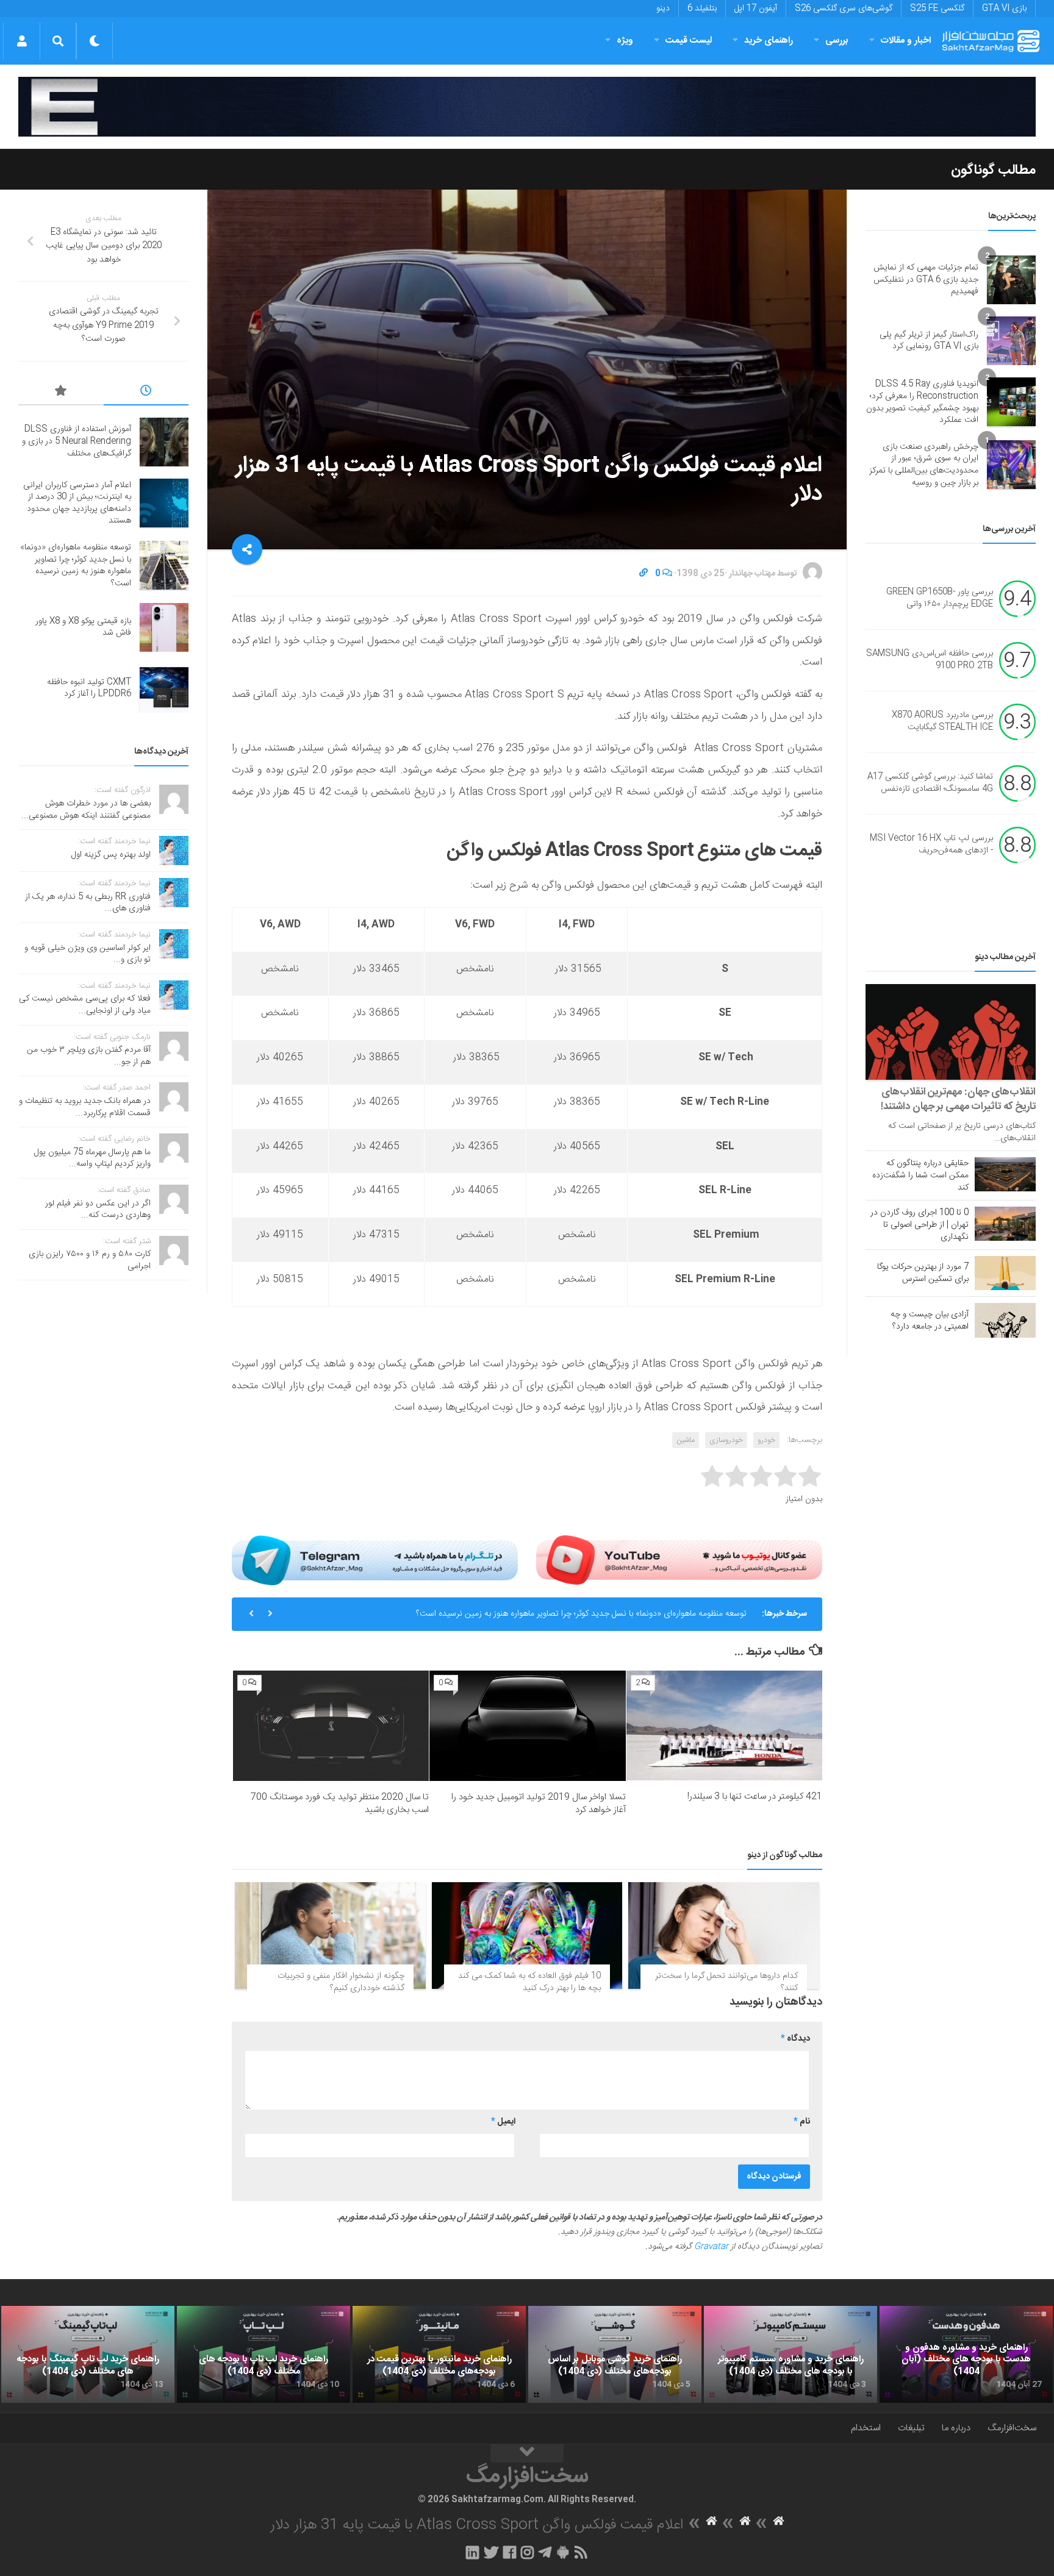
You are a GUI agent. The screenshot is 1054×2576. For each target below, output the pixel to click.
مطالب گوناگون (993, 170)
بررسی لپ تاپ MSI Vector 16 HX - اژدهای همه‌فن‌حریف (931, 845)
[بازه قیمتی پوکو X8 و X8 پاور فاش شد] (164, 627)
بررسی (837, 41)
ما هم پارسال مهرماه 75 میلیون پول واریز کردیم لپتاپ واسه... (92, 1158)
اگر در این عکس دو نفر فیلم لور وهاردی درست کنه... (98, 1210)
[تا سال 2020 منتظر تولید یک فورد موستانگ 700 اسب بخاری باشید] (331, 1726)
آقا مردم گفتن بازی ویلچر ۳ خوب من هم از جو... (89, 1056)
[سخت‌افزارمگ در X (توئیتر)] (491, 2552)
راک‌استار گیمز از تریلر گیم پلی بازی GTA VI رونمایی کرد (929, 341)
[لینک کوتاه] (644, 574)
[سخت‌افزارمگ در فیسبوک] (510, 2552)
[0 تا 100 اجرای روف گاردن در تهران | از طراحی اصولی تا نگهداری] (1005, 1224)
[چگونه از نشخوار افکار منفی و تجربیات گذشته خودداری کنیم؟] (330, 1936)
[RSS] (581, 2552)
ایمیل (503, 2122)
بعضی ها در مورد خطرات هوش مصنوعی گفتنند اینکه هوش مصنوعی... (86, 810)
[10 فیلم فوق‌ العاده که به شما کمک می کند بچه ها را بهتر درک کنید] (527, 1936)
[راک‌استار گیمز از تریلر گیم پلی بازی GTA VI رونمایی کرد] (1011, 341)
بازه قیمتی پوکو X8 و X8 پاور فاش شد (83, 627)
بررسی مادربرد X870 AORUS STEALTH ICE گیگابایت (942, 722)
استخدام (866, 2428)
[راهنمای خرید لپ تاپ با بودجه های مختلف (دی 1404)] (263, 2355)
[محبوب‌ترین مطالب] (61, 393)
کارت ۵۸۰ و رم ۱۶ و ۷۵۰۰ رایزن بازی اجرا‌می (90, 1260)
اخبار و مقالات (906, 41)
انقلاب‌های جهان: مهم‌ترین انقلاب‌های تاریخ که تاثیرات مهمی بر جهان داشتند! (958, 1099)
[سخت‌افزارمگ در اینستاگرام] (527, 2552)
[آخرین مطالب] (146, 393)
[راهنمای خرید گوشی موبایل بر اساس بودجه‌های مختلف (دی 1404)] (615, 2355)
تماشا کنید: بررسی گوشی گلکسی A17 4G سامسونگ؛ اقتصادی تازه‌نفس (930, 783)
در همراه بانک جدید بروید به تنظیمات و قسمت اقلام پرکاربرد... (85, 1107)
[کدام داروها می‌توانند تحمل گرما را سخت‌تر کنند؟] (724, 1936)
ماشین (686, 1440)
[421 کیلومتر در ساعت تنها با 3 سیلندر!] (724, 1725)
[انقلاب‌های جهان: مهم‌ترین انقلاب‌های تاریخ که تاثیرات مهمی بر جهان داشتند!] (951, 1032)
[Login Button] (22, 41)
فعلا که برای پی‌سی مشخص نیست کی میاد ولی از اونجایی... (85, 1005)
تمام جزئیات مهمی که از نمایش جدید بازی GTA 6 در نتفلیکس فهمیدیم (926, 280)
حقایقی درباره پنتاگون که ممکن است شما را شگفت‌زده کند (920, 1176)
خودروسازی (726, 1440)
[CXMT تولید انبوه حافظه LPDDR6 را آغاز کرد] (164, 688)
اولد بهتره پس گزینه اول (111, 855)
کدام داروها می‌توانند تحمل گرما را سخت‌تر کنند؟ (726, 1982)
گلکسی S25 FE (937, 9)
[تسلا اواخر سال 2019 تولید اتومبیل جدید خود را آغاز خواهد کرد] (527, 1726)
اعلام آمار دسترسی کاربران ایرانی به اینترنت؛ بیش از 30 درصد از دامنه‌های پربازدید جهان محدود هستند (77, 503)
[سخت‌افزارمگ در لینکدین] (472, 2552)
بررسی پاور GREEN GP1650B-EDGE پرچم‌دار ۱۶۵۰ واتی (940, 599)
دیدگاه (795, 2039)
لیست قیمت (689, 41)
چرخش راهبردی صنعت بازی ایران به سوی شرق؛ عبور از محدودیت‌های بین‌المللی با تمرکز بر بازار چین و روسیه (924, 465)
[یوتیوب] (679, 1560)
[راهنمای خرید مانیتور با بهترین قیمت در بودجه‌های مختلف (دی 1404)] (439, 2355)
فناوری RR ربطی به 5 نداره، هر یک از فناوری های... (88, 903)
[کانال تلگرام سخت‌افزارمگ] (545, 2552)
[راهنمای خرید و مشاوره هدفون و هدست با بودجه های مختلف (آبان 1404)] (966, 2355)
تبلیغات (911, 2428)
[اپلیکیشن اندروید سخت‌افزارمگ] (563, 2552)
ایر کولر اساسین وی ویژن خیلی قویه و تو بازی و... (88, 954)
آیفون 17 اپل (756, 9)
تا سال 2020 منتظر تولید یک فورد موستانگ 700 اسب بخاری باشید (340, 1804)
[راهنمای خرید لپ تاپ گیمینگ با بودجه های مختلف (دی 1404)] (88, 2355)
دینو (663, 9)
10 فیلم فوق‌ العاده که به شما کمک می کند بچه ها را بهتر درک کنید (529, 1982)
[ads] (527, 107)
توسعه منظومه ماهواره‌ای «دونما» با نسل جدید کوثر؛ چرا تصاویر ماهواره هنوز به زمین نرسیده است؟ (581, 1614)
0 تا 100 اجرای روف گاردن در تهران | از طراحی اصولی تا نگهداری (920, 1225)
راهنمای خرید (769, 41)
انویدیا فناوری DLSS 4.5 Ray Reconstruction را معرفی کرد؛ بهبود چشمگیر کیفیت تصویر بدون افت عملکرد (922, 402)
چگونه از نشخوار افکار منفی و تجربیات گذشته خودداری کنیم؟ (341, 1982)
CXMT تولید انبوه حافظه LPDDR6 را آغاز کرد (89, 688)
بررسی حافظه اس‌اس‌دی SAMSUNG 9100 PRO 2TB (930, 660)
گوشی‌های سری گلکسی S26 (844, 9)
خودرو (766, 1440)
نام (802, 2122)
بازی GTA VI (1004, 9)
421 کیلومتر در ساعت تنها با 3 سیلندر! (755, 1796)
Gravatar (711, 2247)
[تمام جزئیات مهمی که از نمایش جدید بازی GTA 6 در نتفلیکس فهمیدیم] (1011, 280)
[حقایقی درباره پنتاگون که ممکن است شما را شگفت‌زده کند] (1005, 1174)
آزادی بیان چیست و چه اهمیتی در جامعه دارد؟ (930, 1321)
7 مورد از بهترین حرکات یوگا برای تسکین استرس (923, 1273)
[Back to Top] (527, 2453)
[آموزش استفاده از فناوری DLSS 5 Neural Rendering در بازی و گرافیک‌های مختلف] (164, 442)
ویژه (625, 41)
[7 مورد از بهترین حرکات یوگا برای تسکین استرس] (1005, 1273)
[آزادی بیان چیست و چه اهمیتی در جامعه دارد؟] (1005, 1320)
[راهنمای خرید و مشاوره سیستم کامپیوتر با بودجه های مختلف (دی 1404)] (790, 2355)
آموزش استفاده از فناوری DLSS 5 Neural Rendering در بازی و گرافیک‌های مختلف (77, 441)
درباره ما (956, 2428)
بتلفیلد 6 (702, 9)
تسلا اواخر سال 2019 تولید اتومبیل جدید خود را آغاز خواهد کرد (539, 1804)
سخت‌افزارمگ (1012, 2428)
